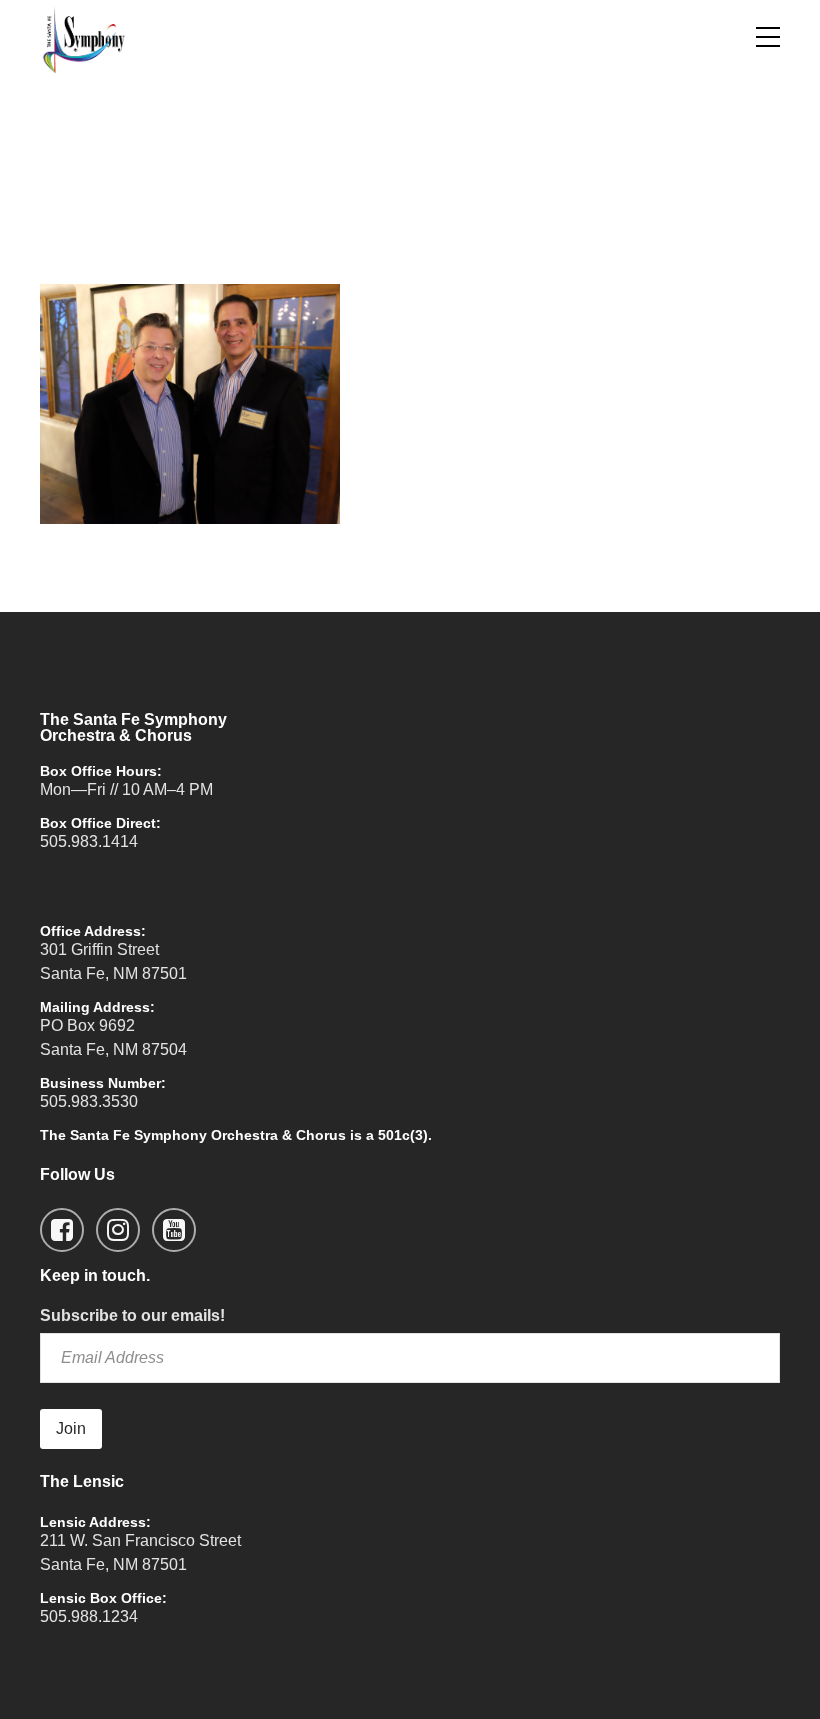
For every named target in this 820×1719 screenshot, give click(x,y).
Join (71, 1428)
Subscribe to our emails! (132, 1315)
